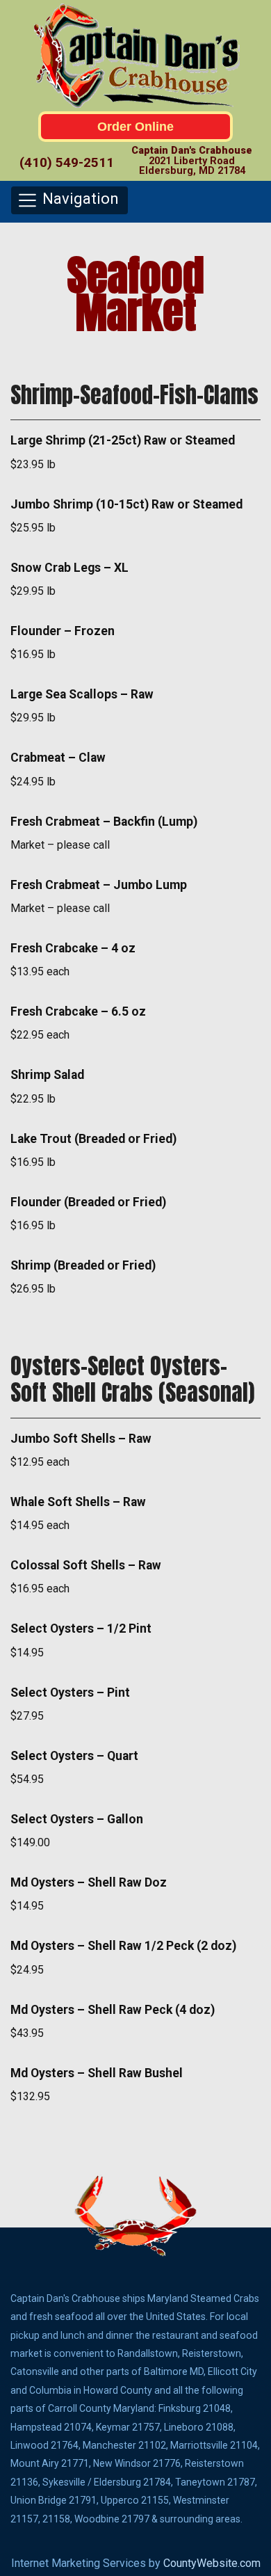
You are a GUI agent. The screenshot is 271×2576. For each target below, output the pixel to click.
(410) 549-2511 (67, 162)
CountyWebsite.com (212, 2563)
